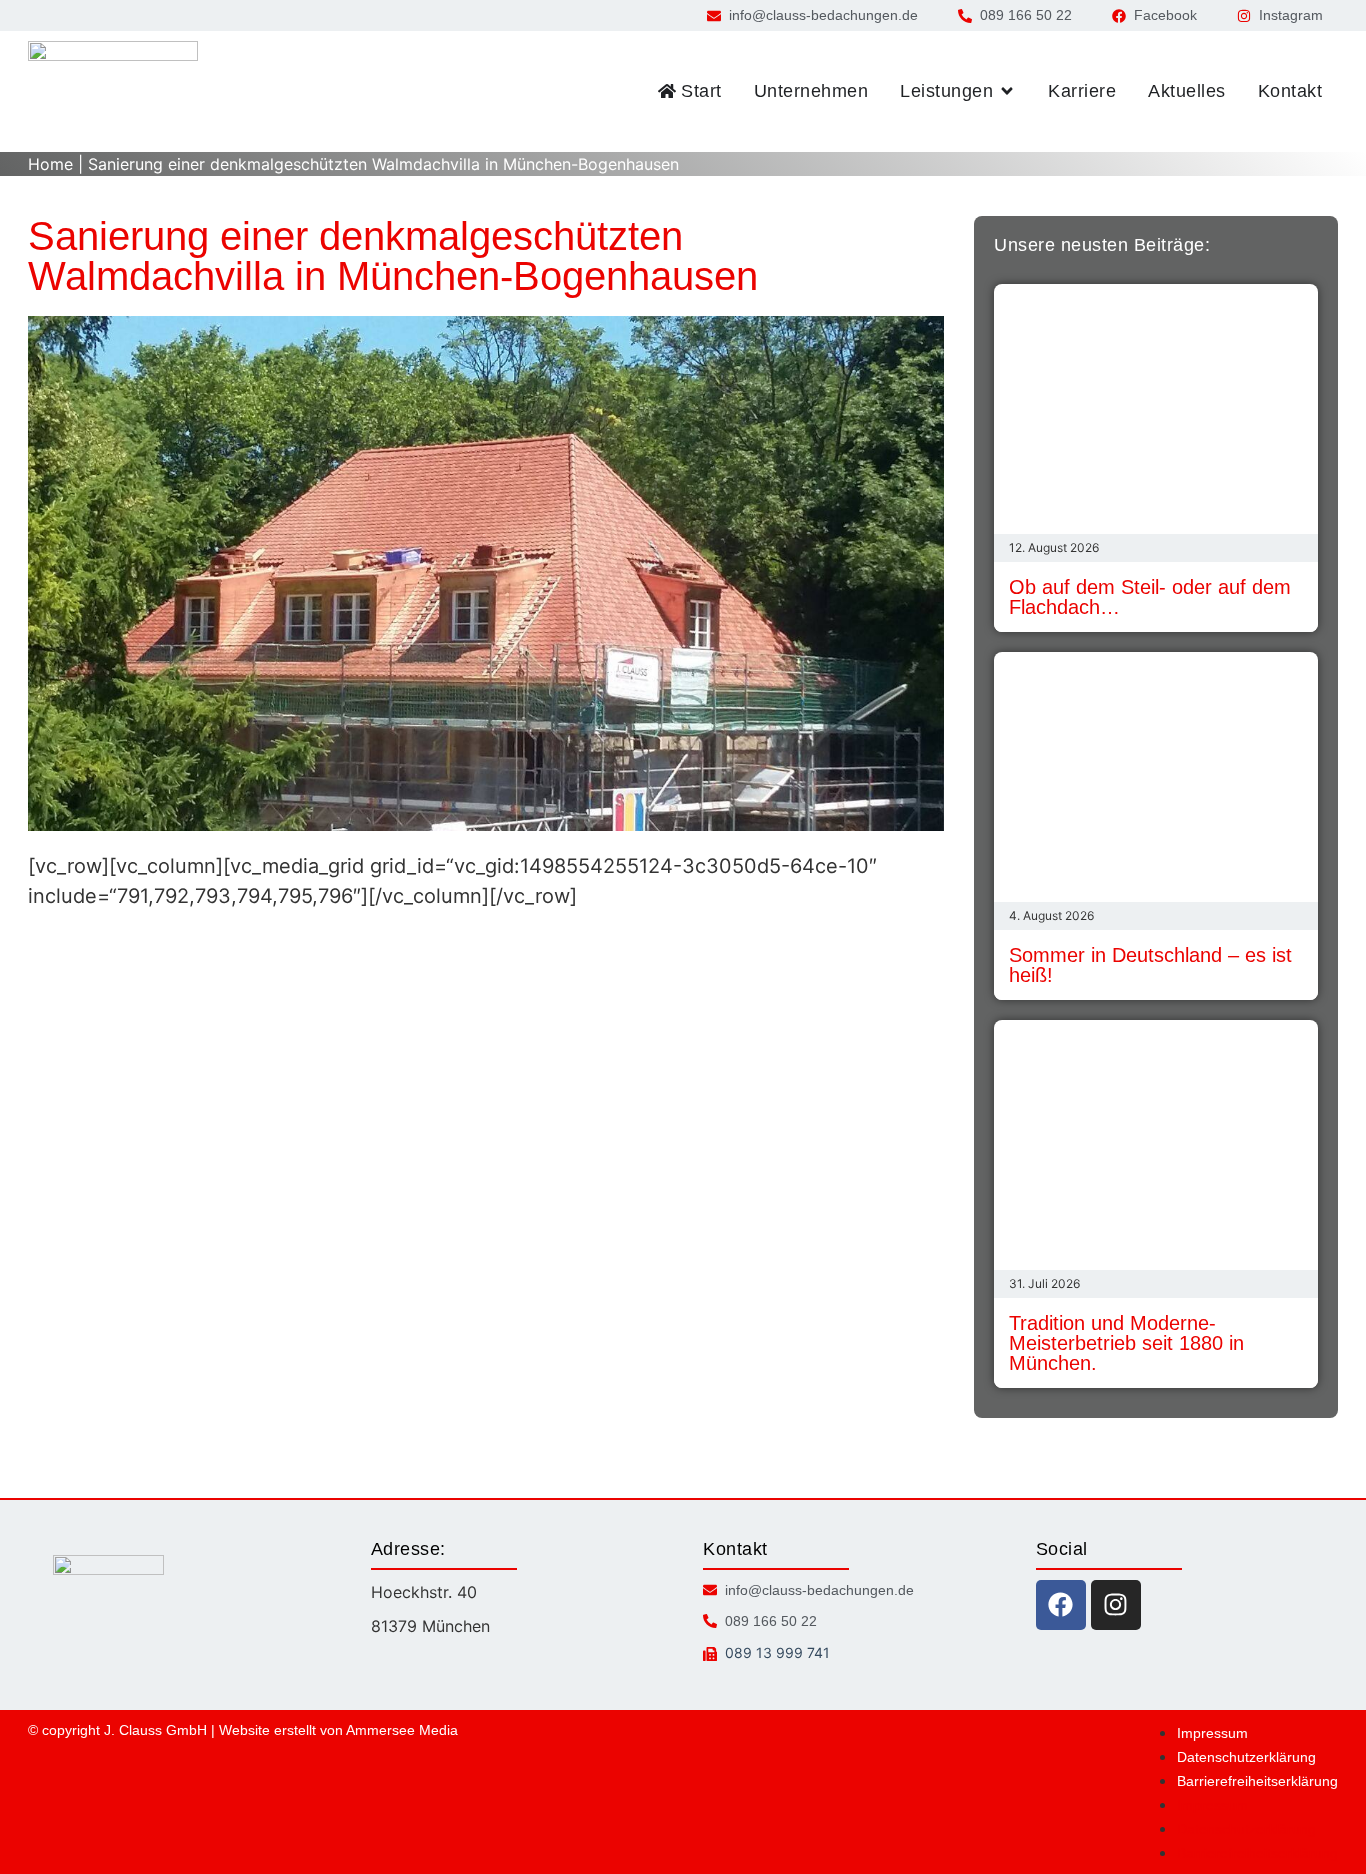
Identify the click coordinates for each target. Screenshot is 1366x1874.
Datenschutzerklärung (1246, 1757)
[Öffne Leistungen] (1007, 91)
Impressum (1212, 1733)
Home (50, 164)
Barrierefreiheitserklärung (1257, 1781)
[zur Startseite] (113, 91)
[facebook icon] (1061, 1605)
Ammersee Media (402, 1730)
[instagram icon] (1116, 1605)
